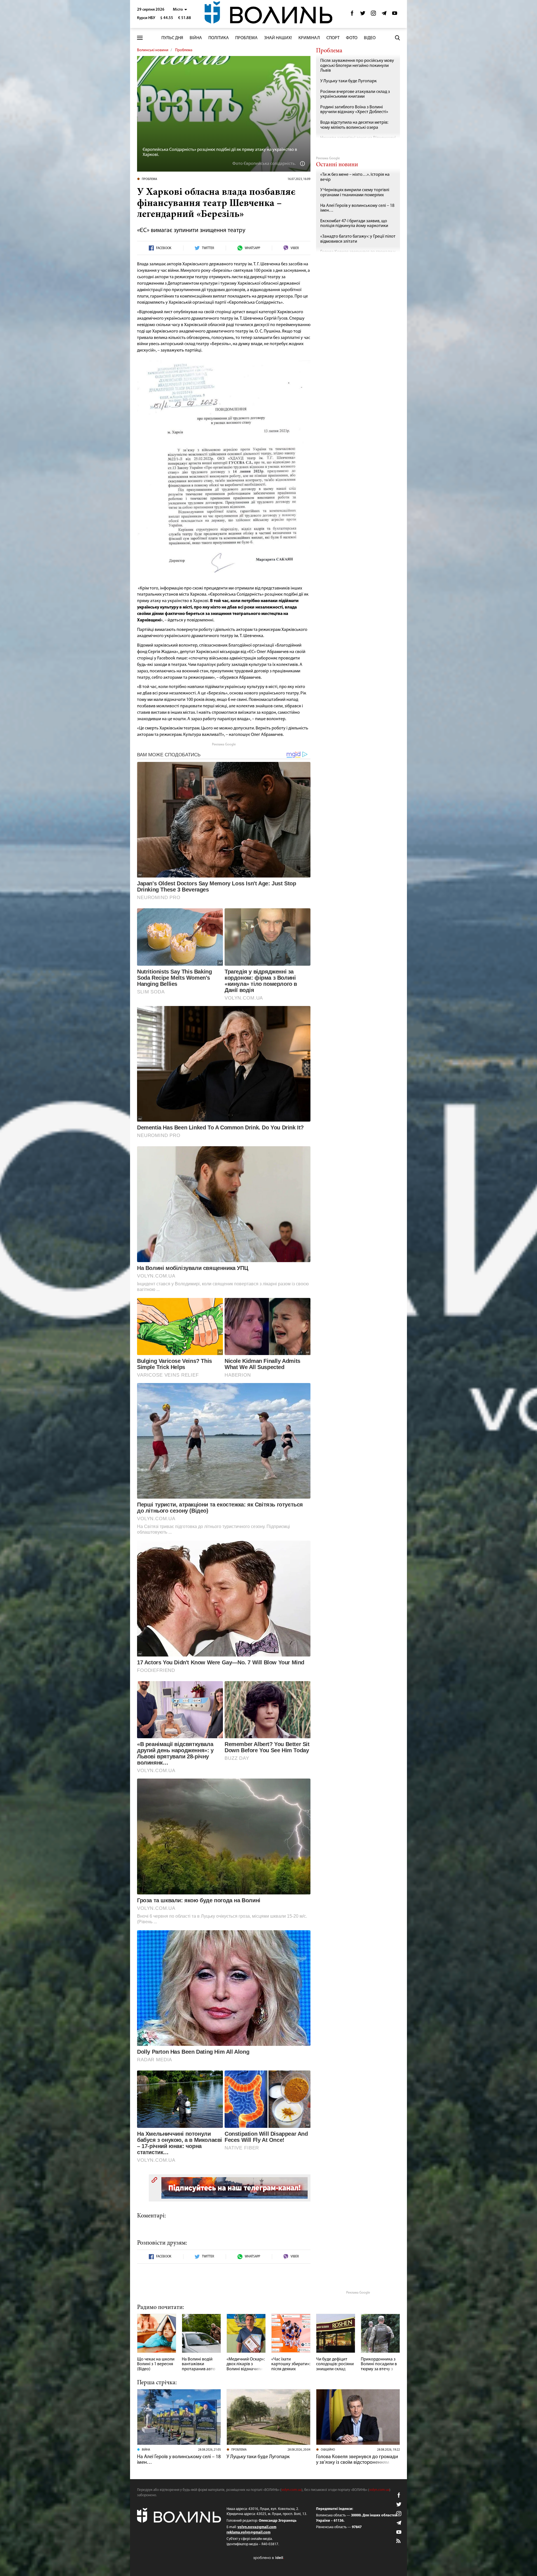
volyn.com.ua (291, 2490)
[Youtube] (395, 15)
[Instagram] (373, 15)
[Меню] (140, 38)
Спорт (333, 38)
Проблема (246, 38)
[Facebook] (352, 15)
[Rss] (399, 2541)
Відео (370, 38)
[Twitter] (363, 15)
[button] (180, 10)
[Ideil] (268, 2558)
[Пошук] (397, 38)
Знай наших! (278, 38)
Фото (352, 38)
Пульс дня (172, 38)
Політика (219, 38)
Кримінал (309, 38)
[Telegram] (384, 15)
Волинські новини (153, 50)
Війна (196, 38)
